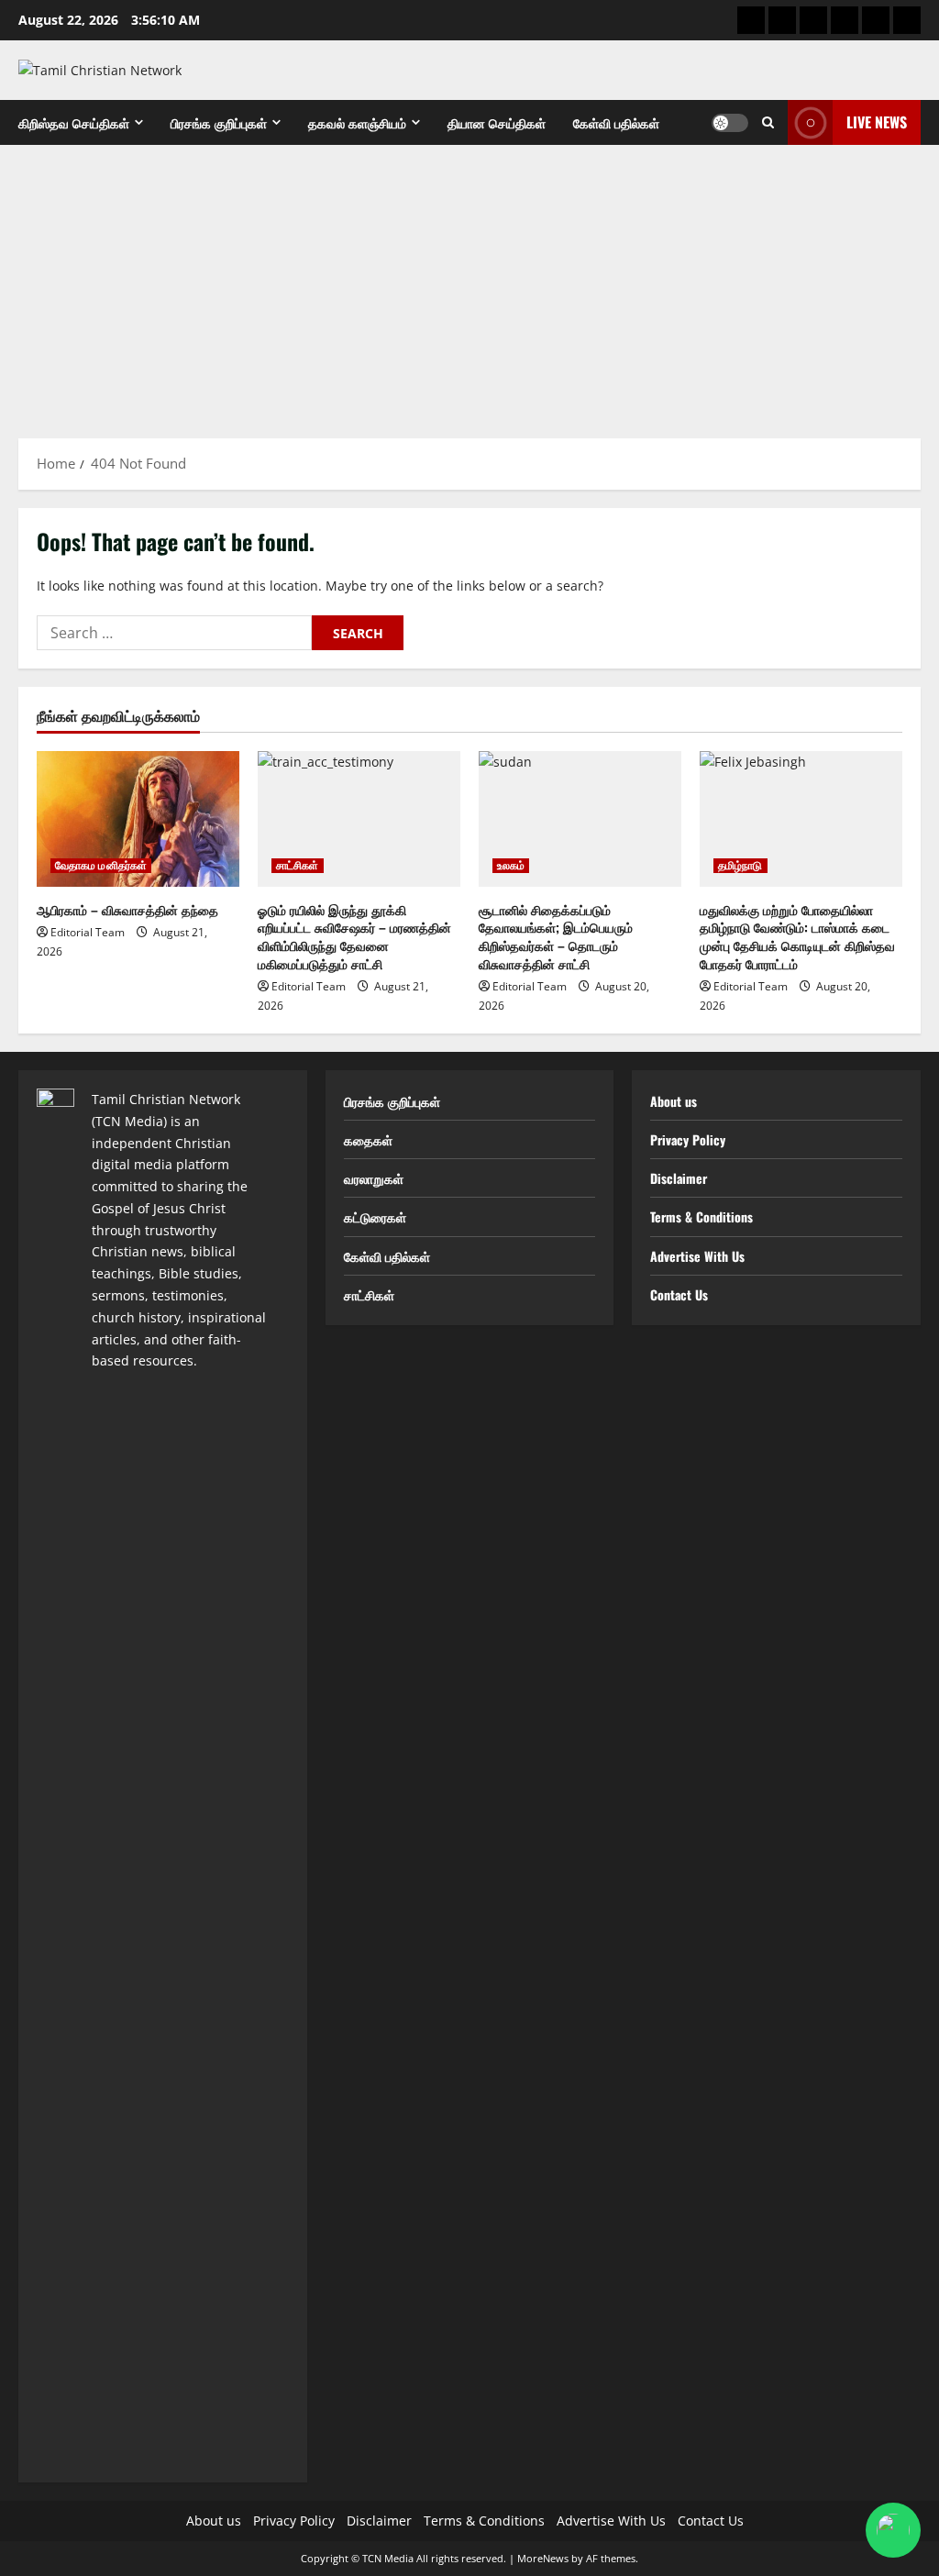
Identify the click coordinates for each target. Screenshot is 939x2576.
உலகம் (511, 866)
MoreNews (543, 2558)
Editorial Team (88, 932)
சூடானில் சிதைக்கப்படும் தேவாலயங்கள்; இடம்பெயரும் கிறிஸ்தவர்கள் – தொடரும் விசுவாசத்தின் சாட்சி (556, 936)
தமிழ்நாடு (740, 866)
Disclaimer (679, 1178)
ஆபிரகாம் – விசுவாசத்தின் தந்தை (127, 909)
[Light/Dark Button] (730, 123)
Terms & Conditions (701, 1216)
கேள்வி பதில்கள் (616, 122)
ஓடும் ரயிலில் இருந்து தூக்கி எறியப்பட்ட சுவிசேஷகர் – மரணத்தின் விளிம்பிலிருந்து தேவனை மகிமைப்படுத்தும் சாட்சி (354, 936)
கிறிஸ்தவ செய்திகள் (74, 122)
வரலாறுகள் (374, 1178)
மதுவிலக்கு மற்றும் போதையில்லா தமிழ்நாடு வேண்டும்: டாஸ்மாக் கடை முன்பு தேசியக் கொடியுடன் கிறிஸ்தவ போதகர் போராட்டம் (797, 936)
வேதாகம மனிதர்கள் (101, 866)
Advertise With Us (697, 1256)
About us (674, 1101)
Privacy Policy (688, 1139)
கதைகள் (368, 1139)
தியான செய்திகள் (497, 122)
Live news (877, 122)
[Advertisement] (469, 282)
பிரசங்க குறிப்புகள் (219, 122)
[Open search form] (768, 122)
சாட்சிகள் (298, 866)
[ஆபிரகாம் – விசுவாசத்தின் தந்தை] (138, 818)
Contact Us (679, 1294)
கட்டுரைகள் (375, 1216)
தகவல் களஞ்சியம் (357, 122)
